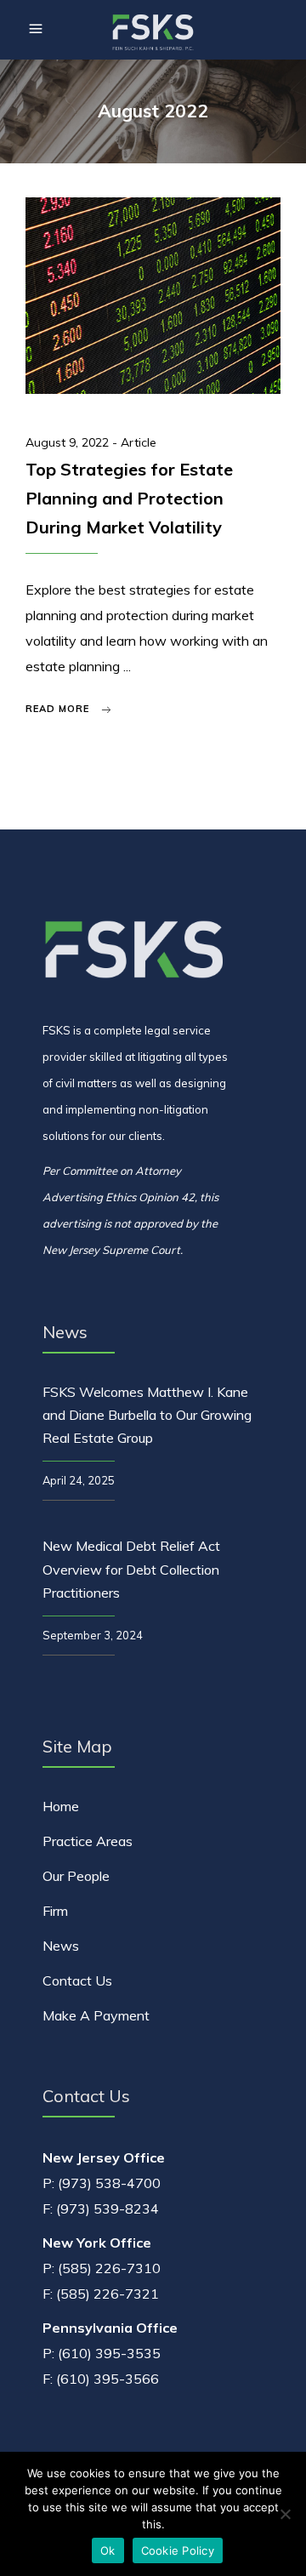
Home (61, 1806)
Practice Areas (88, 1841)
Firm (55, 1911)
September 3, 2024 (93, 1635)
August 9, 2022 (69, 442)
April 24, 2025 (79, 1480)
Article (139, 442)
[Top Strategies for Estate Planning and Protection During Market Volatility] (153, 296)
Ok (108, 2550)
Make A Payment (96, 2015)
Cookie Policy (178, 2550)
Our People (76, 1876)
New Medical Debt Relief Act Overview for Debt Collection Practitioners (131, 1569)
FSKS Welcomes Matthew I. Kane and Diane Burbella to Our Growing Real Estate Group (147, 1415)
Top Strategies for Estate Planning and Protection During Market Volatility (129, 498)
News (61, 1946)
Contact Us (77, 1980)
